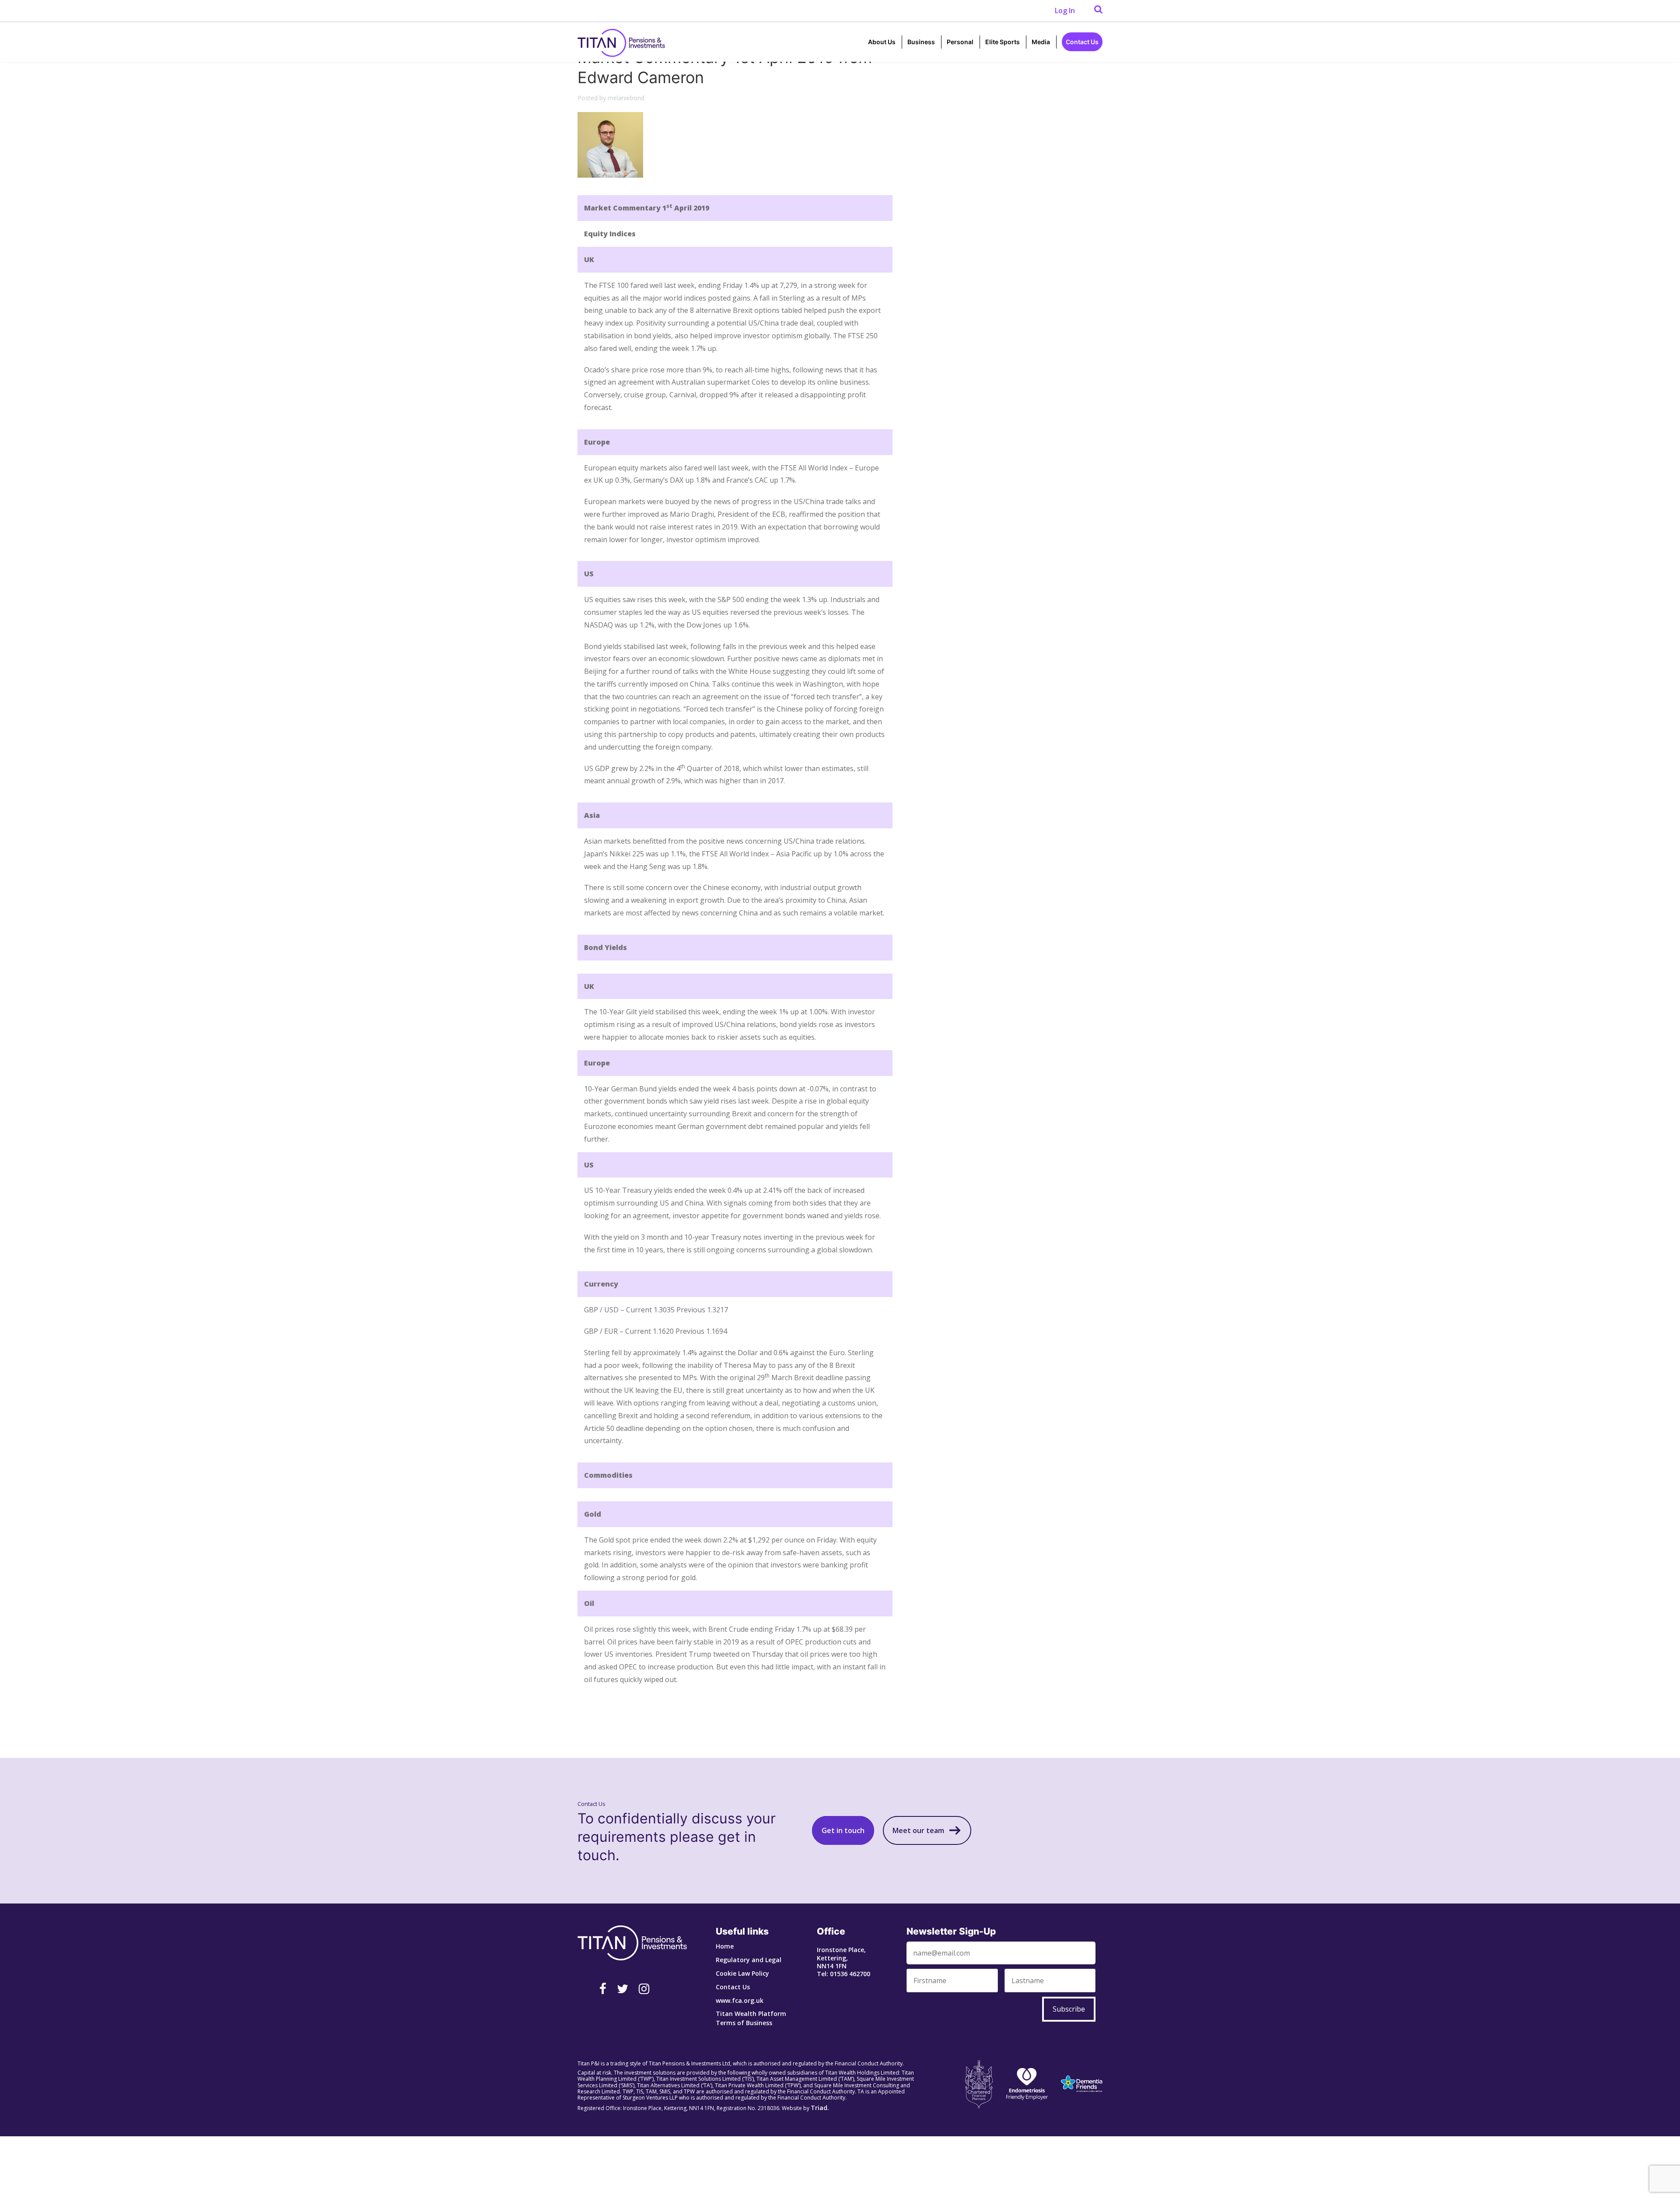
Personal (960, 42)
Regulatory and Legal (749, 1960)
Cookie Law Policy (742, 1973)
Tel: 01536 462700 (843, 1974)
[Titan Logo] (621, 42)
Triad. (820, 2108)
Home (725, 1946)
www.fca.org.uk (740, 2000)
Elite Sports (1003, 42)
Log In (1065, 11)
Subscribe (1069, 2009)
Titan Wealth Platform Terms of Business (751, 2018)
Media (1041, 42)
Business (921, 42)
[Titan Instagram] (644, 1988)
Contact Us (1082, 42)
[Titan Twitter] (623, 1988)
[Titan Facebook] (603, 1988)
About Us (882, 42)
